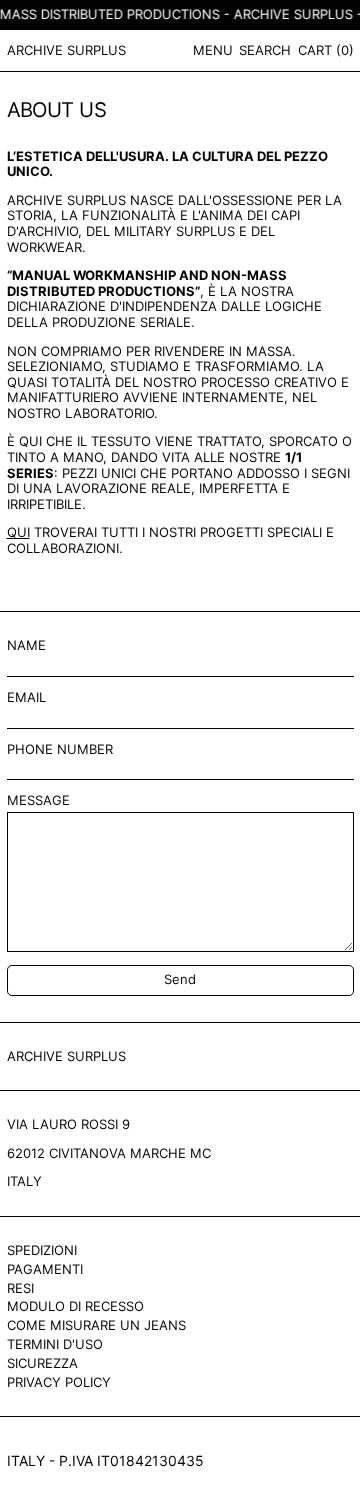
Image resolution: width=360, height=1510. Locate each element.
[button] (265, 50)
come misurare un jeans (96, 1325)
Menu (213, 50)
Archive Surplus (66, 50)
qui (18, 532)
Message (38, 800)
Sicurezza (42, 1363)
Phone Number (60, 749)
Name (26, 645)
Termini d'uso (55, 1344)
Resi (20, 1288)
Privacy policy (59, 1382)
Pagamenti (45, 1269)
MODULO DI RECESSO (75, 1306)
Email (26, 697)
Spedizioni (42, 1250)
